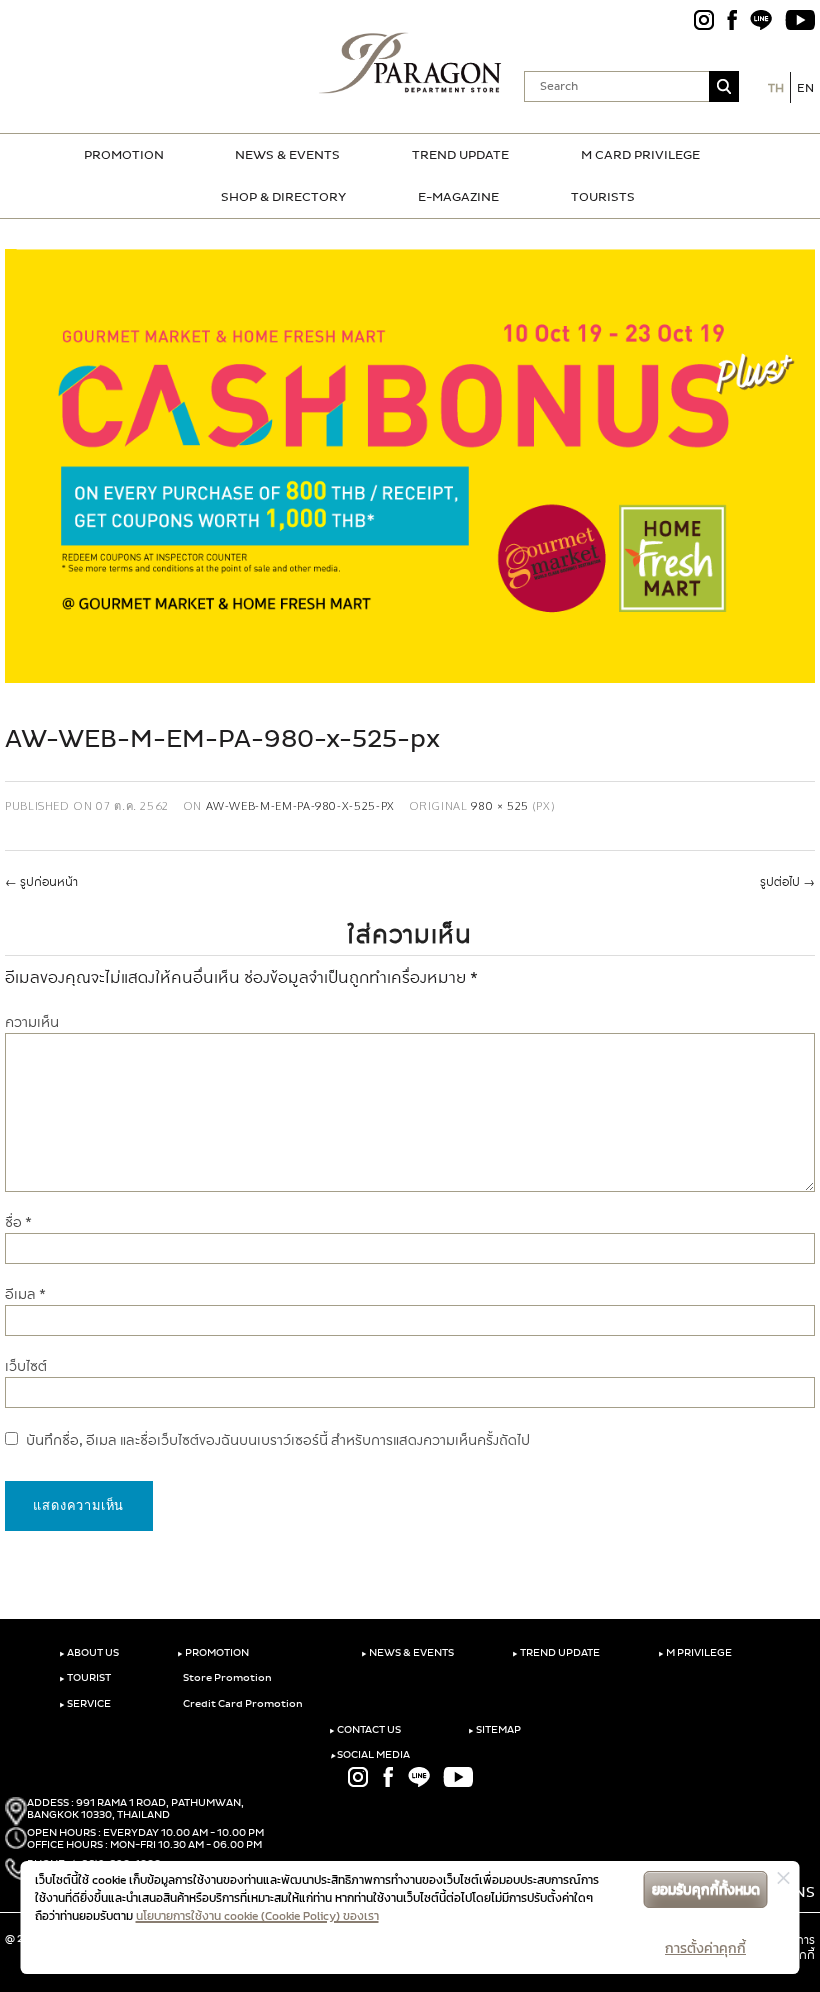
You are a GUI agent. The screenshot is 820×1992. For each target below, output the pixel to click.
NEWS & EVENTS (287, 155)
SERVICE (85, 1704)
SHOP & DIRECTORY (283, 197)
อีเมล (25, 1294)
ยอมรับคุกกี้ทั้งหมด (706, 1889)
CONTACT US (365, 1730)
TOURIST (85, 1678)
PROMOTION (124, 155)
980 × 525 (500, 805)
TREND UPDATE (460, 155)
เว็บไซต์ (26, 1366)
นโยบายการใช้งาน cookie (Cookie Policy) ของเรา (257, 1916)
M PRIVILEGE (695, 1653)
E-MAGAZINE (458, 197)
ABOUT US (89, 1653)
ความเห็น (32, 1022)
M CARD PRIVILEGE (640, 155)
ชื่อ (18, 1222)
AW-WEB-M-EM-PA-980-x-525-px (300, 805)
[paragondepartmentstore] (410, 63)
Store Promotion (226, 1678)
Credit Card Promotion (242, 1704)
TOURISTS (603, 197)
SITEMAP (494, 1730)
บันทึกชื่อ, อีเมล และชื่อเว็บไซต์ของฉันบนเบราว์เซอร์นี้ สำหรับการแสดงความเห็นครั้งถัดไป (278, 1440)
